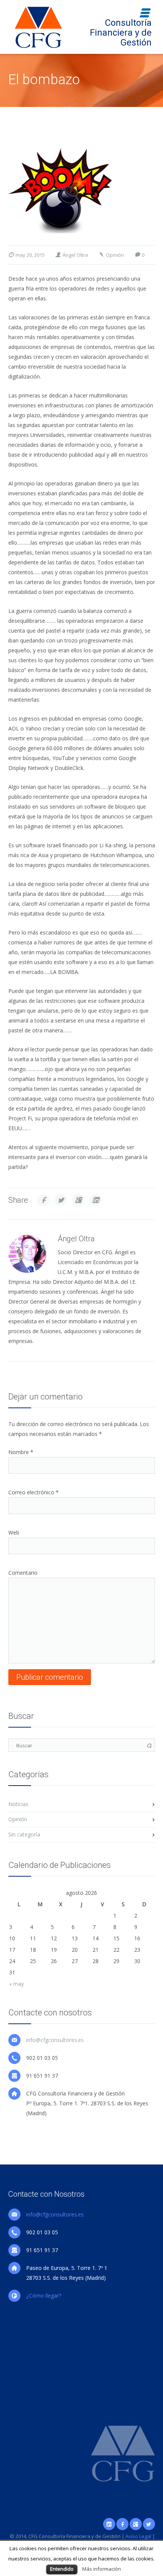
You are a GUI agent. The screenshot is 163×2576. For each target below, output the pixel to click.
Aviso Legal (138, 2536)
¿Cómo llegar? (44, 2296)
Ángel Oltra (75, 255)
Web (14, 1532)
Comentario (23, 1573)
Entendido (62, 2569)
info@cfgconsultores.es (55, 2040)
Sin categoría (24, 1834)
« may (16, 1984)
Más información (102, 2569)
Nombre (21, 1452)
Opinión (34, 108)
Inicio (14, 108)
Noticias (18, 1804)
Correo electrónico (34, 1492)
